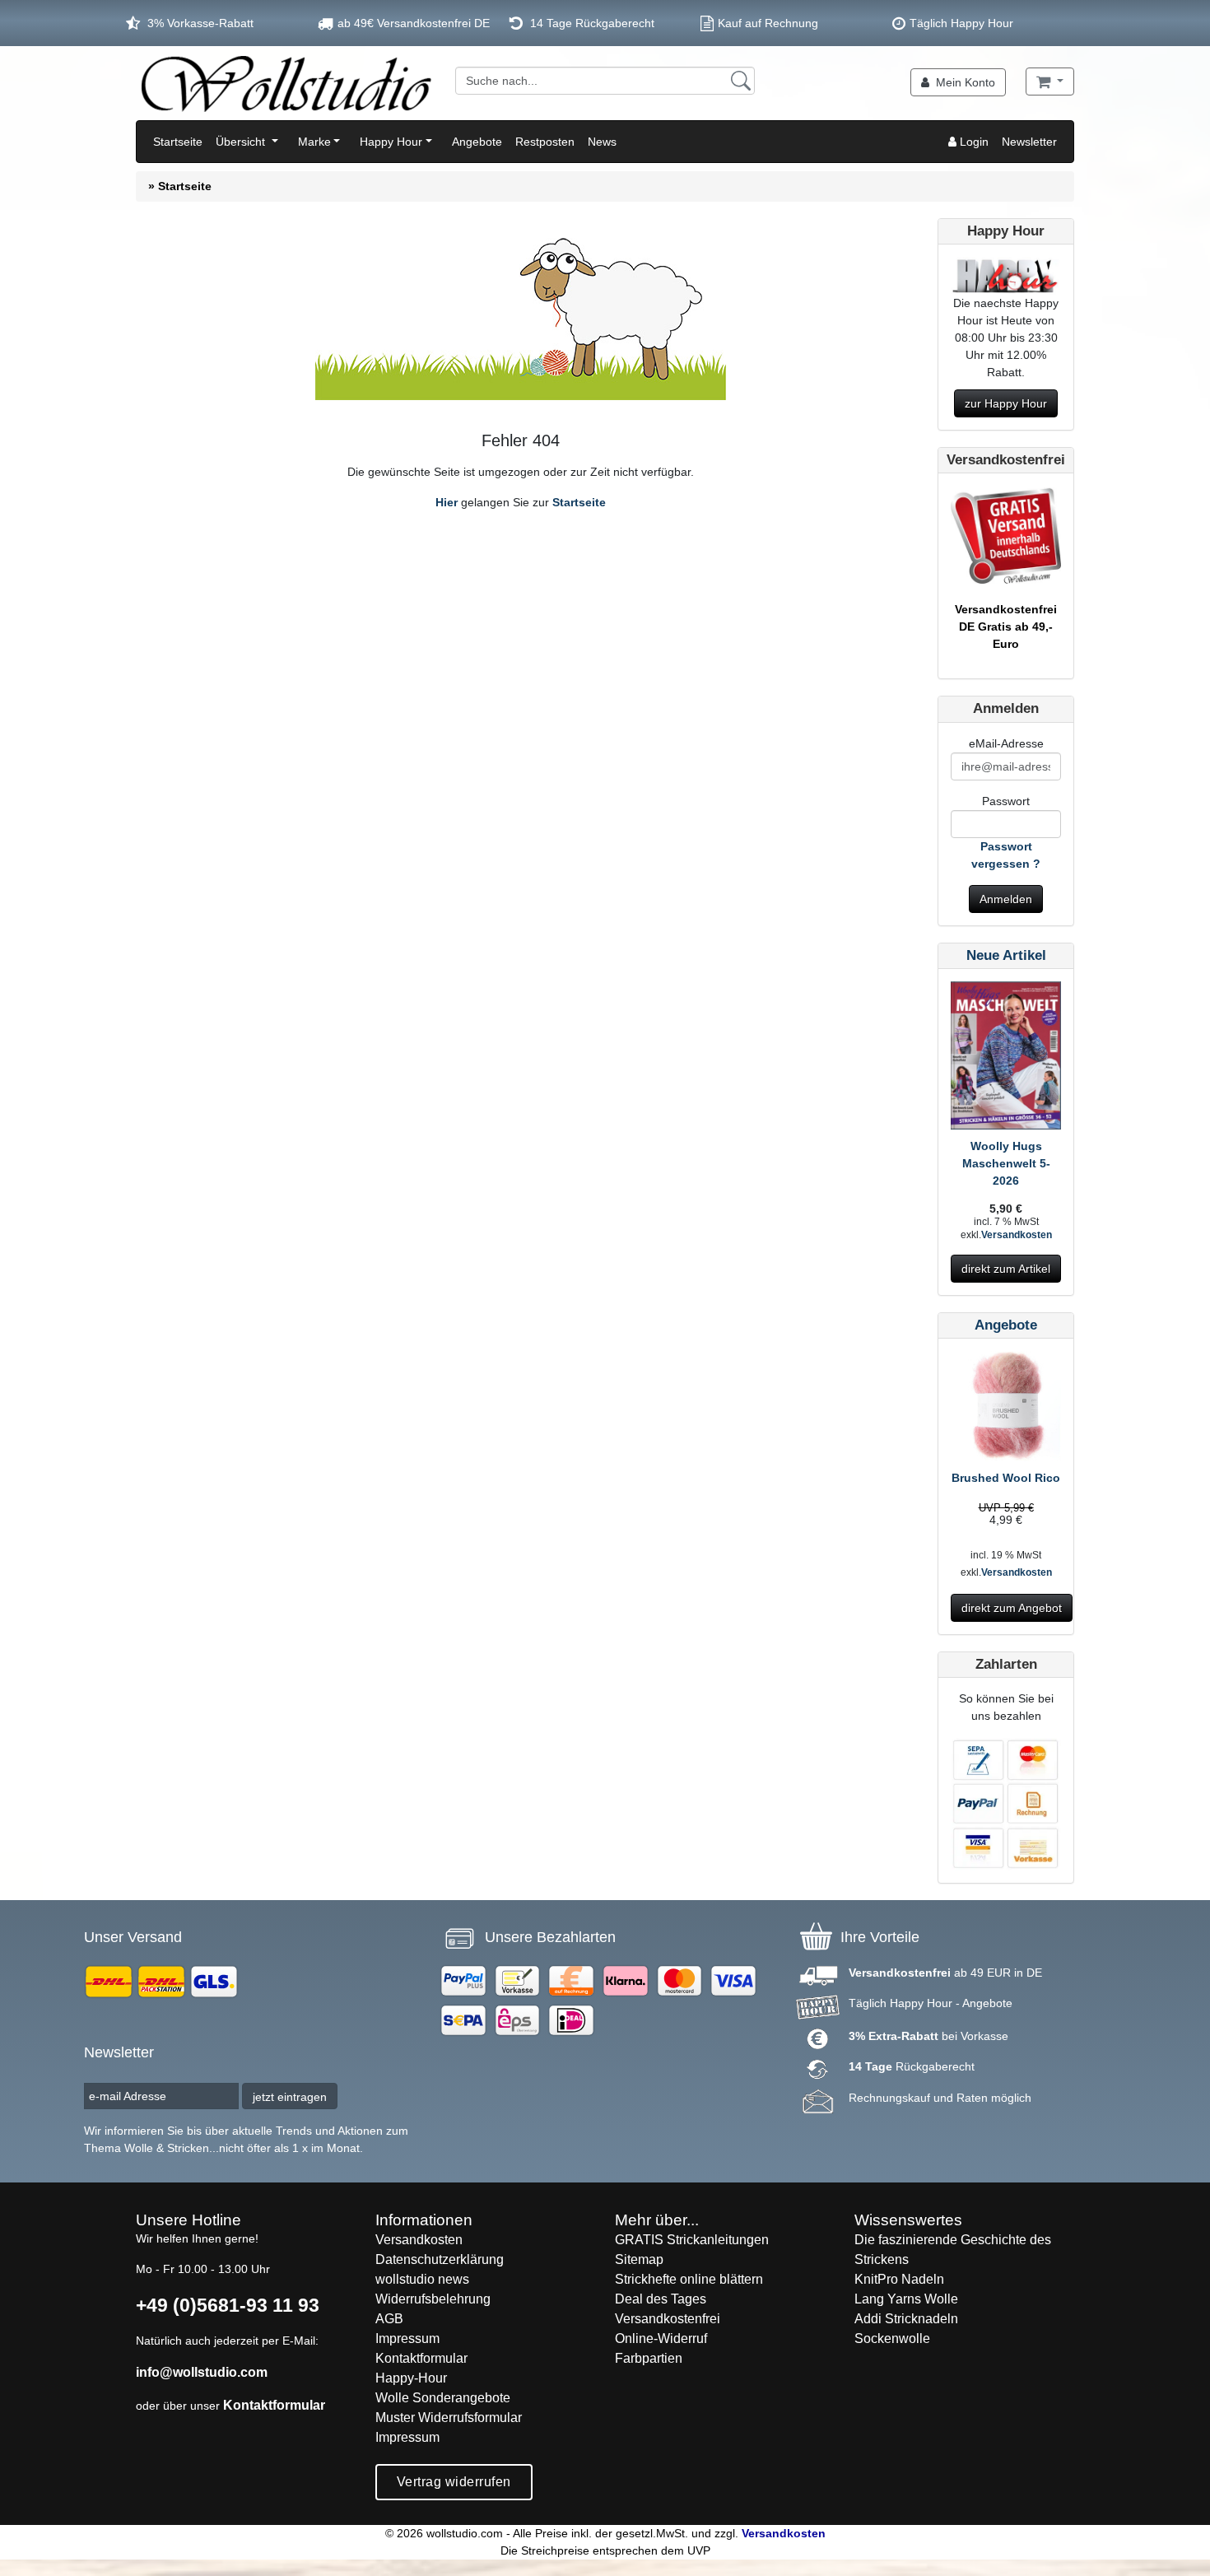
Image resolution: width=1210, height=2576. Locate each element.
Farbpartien (649, 2358)
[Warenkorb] (1050, 82)
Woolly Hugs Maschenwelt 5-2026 (1006, 1163)
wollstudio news (422, 2279)
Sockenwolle (892, 2338)
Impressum (407, 2338)
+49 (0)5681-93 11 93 (228, 2305)
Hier (447, 502)
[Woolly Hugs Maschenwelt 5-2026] (1006, 1058)
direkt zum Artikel (1006, 1269)
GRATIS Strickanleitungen (692, 2240)
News (602, 142)
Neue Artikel (1006, 955)
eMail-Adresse (1006, 743)
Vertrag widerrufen (454, 2482)
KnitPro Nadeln (899, 2279)
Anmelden (1006, 899)
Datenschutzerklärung (440, 2259)
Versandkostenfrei (668, 2319)
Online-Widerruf (661, 2338)
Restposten (545, 142)
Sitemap (639, 2259)
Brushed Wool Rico (1006, 1478)
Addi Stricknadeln (906, 2319)
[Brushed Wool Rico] (1006, 1409)
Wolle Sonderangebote (443, 2398)
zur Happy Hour (1006, 403)
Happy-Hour (411, 2378)
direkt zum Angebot (1012, 1608)
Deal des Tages (661, 2299)
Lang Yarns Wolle (906, 2299)
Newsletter (1029, 142)
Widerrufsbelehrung (433, 2299)
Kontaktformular (274, 2405)
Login (973, 142)
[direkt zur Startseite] (286, 83)
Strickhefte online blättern (689, 2279)
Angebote (477, 142)
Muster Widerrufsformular (449, 2418)
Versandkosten (1017, 1235)
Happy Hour (391, 142)
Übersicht (242, 142)
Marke (314, 142)
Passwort (1006, 801)
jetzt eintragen (290, 2097)
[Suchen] (741, 81)
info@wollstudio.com (202, 2372)
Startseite (178, 142)
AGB (389, 2319)
